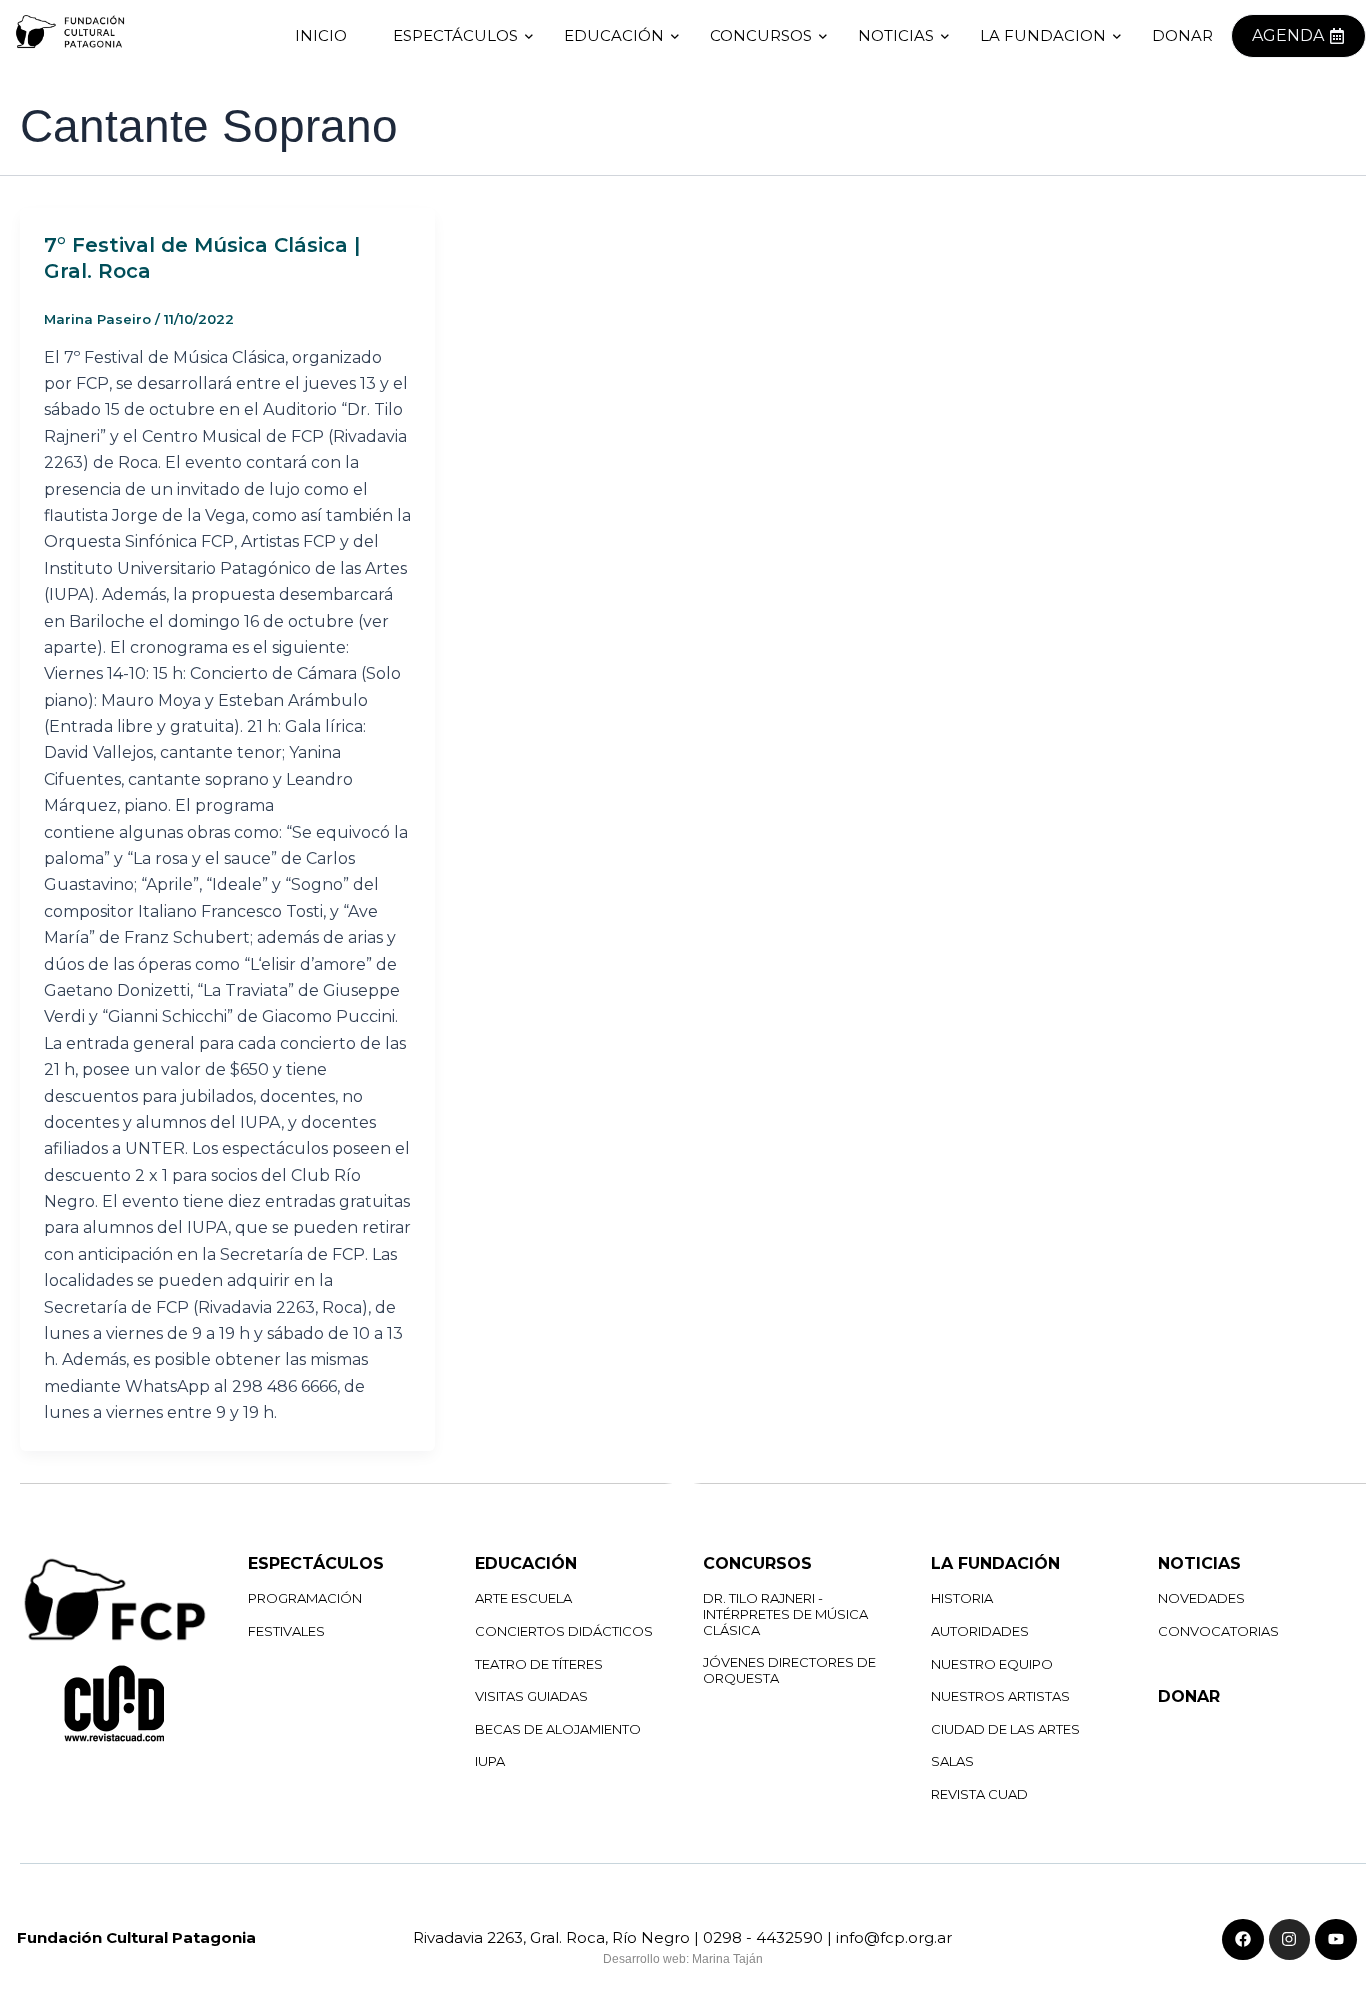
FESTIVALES (286, 1631)
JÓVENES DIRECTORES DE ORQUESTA (789, 1670)
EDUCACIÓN (614, 35)
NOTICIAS (896, 35)
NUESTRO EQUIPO (992, 1664)
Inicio (321, 35)
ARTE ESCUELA (523, 1598)
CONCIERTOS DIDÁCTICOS (564, 1631)
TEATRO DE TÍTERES (539, 1664)
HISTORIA (962, 1598)
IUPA (490, 1761)
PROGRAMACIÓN (305, 1598)
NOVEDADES (1201, 1598)
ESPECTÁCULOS (455, 35)
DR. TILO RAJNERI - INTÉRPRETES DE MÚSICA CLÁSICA (785, 1613)
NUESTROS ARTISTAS (1000, 1696)
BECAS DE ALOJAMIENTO (558, 1729)
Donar (1182, 35)
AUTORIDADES (980, 1631)
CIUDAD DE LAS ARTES (1005, 1729)
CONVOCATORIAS (1218, 1631)
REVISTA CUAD (979, 1794)
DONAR (1189, 1696)
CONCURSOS (761, 35)
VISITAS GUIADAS (531, 1696)
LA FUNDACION (1043, 35)
